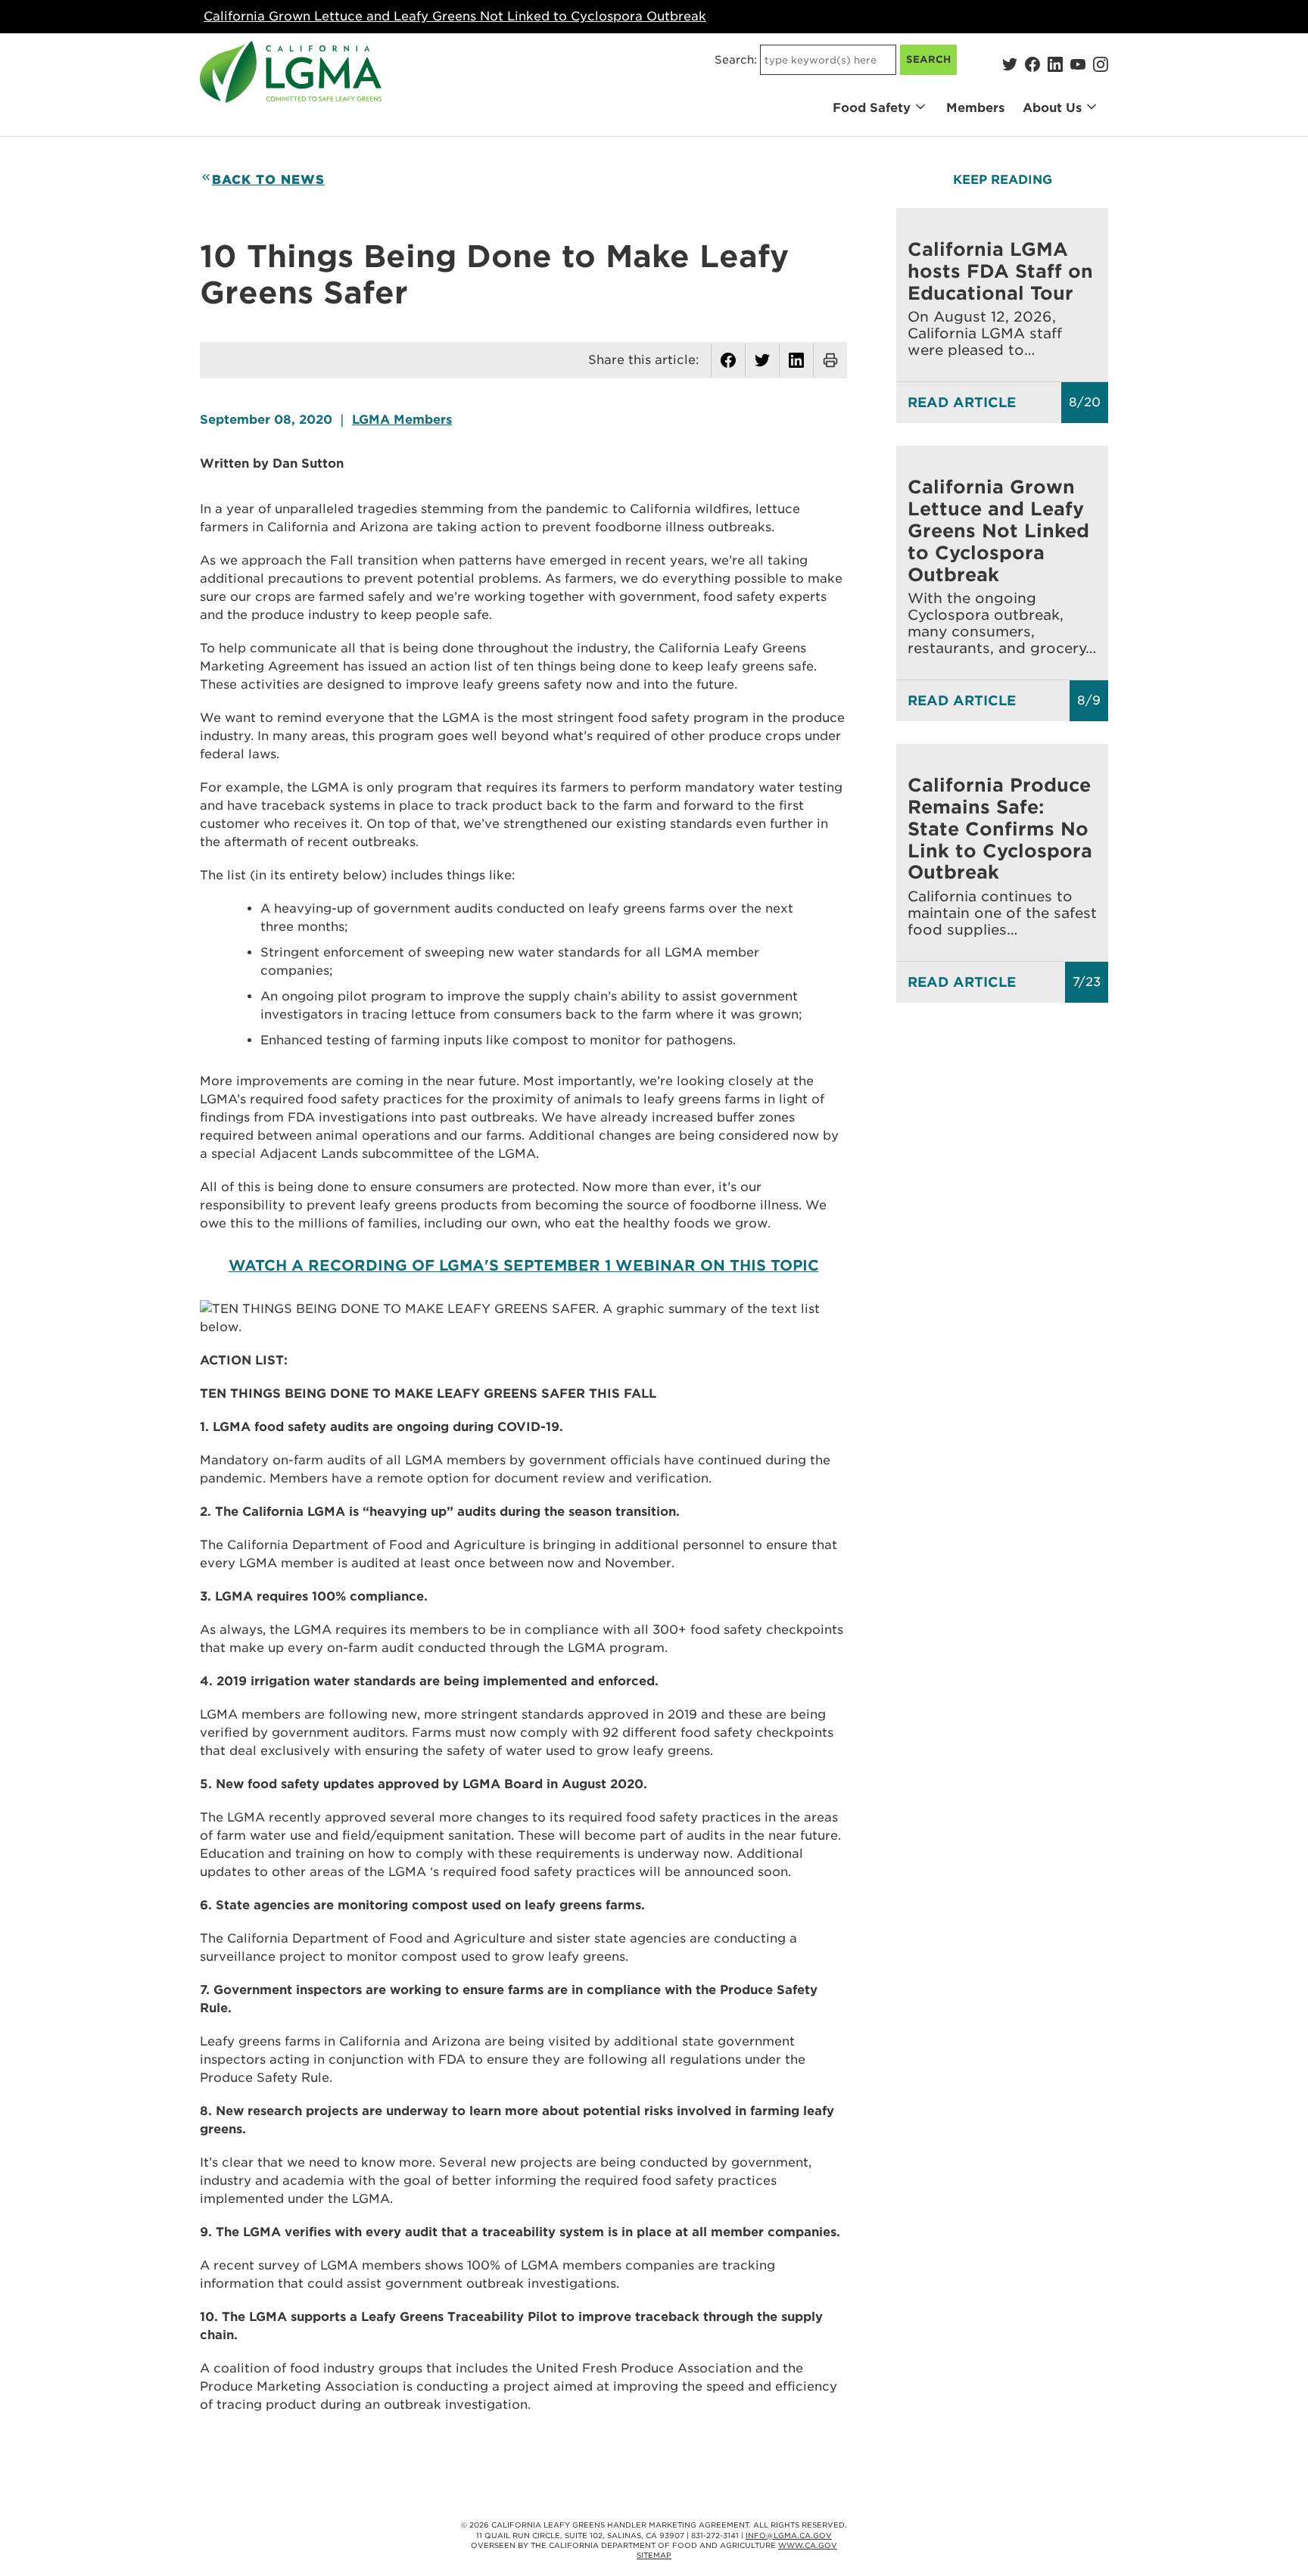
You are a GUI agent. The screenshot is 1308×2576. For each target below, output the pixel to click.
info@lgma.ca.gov (789, 2536)
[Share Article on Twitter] (762, 360)
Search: (736, 59)
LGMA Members (402, 420)
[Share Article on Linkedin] (796, 360)
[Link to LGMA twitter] (1010, 64)
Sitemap (654, 2555)
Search (928, 59)
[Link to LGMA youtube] (1078, 64)
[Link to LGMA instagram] (1101, 64)
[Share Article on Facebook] (728, 360)
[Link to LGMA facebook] (1032, 64)
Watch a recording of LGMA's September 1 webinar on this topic (524, 1266)
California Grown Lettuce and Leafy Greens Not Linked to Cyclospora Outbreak (455, 16)
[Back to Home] (291, 72)
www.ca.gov (808, 2545)
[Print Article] (830, 360)
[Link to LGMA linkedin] (1055, 64)
